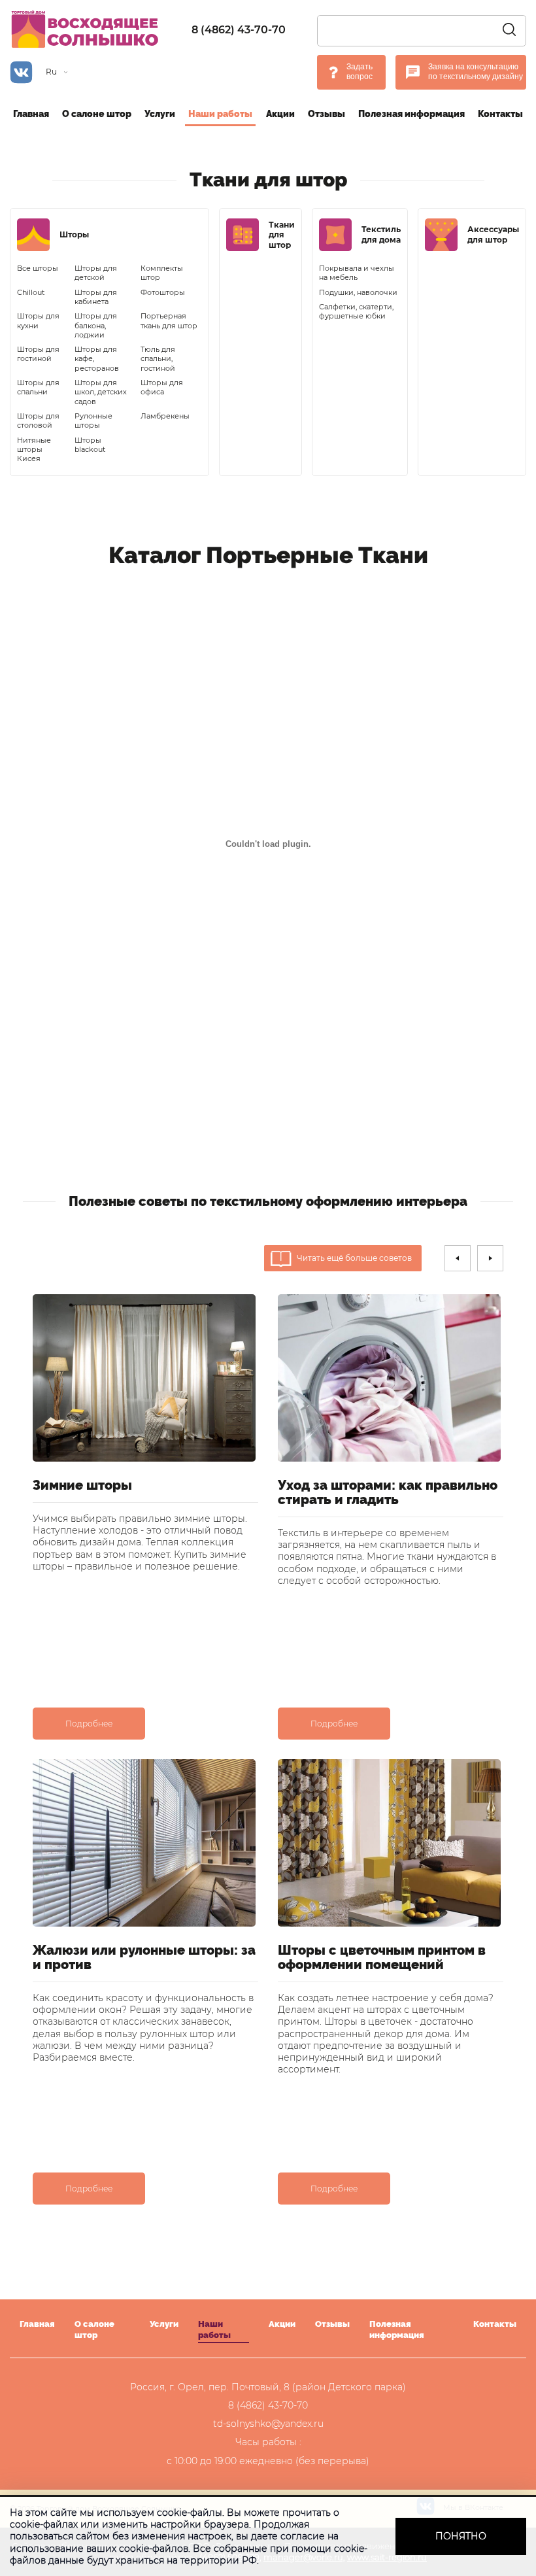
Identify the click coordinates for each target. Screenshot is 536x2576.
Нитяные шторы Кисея (34, 450)
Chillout (31, 292)
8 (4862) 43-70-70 (239, 30)
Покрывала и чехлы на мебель (357, 273)
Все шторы (38, 268)
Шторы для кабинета (96, 297)
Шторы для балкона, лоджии (96, 325)
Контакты (500, 114)
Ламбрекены (165, 416)
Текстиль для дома (381, 234)
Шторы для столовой (38, 421)
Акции (280, 114)
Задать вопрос (360, 72)
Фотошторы (163, 292)
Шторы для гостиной (38, 354)
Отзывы (327, 114)
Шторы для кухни (38, 320)
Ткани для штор (282, 235)
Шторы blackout (90, 445)
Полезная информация (411, 114)
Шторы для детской (96, 273)
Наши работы (220, 114)
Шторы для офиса (162, 387)
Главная (31, 114)
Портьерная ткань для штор (169, 320)
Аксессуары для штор (493, 234)
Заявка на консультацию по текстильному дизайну (476, 72)
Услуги (160, 114)
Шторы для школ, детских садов (101, 392)
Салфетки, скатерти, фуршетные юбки (356, 311)
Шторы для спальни (38, 387)
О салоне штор (97, 114)
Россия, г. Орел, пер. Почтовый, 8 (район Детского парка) (268, 2387)
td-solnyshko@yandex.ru (268, 2424)
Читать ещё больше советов (354, 1258)
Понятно (461, 2536)
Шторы (74, 234)
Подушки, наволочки (358, 292)
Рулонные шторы (93, 421)
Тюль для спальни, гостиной (158, 359)
